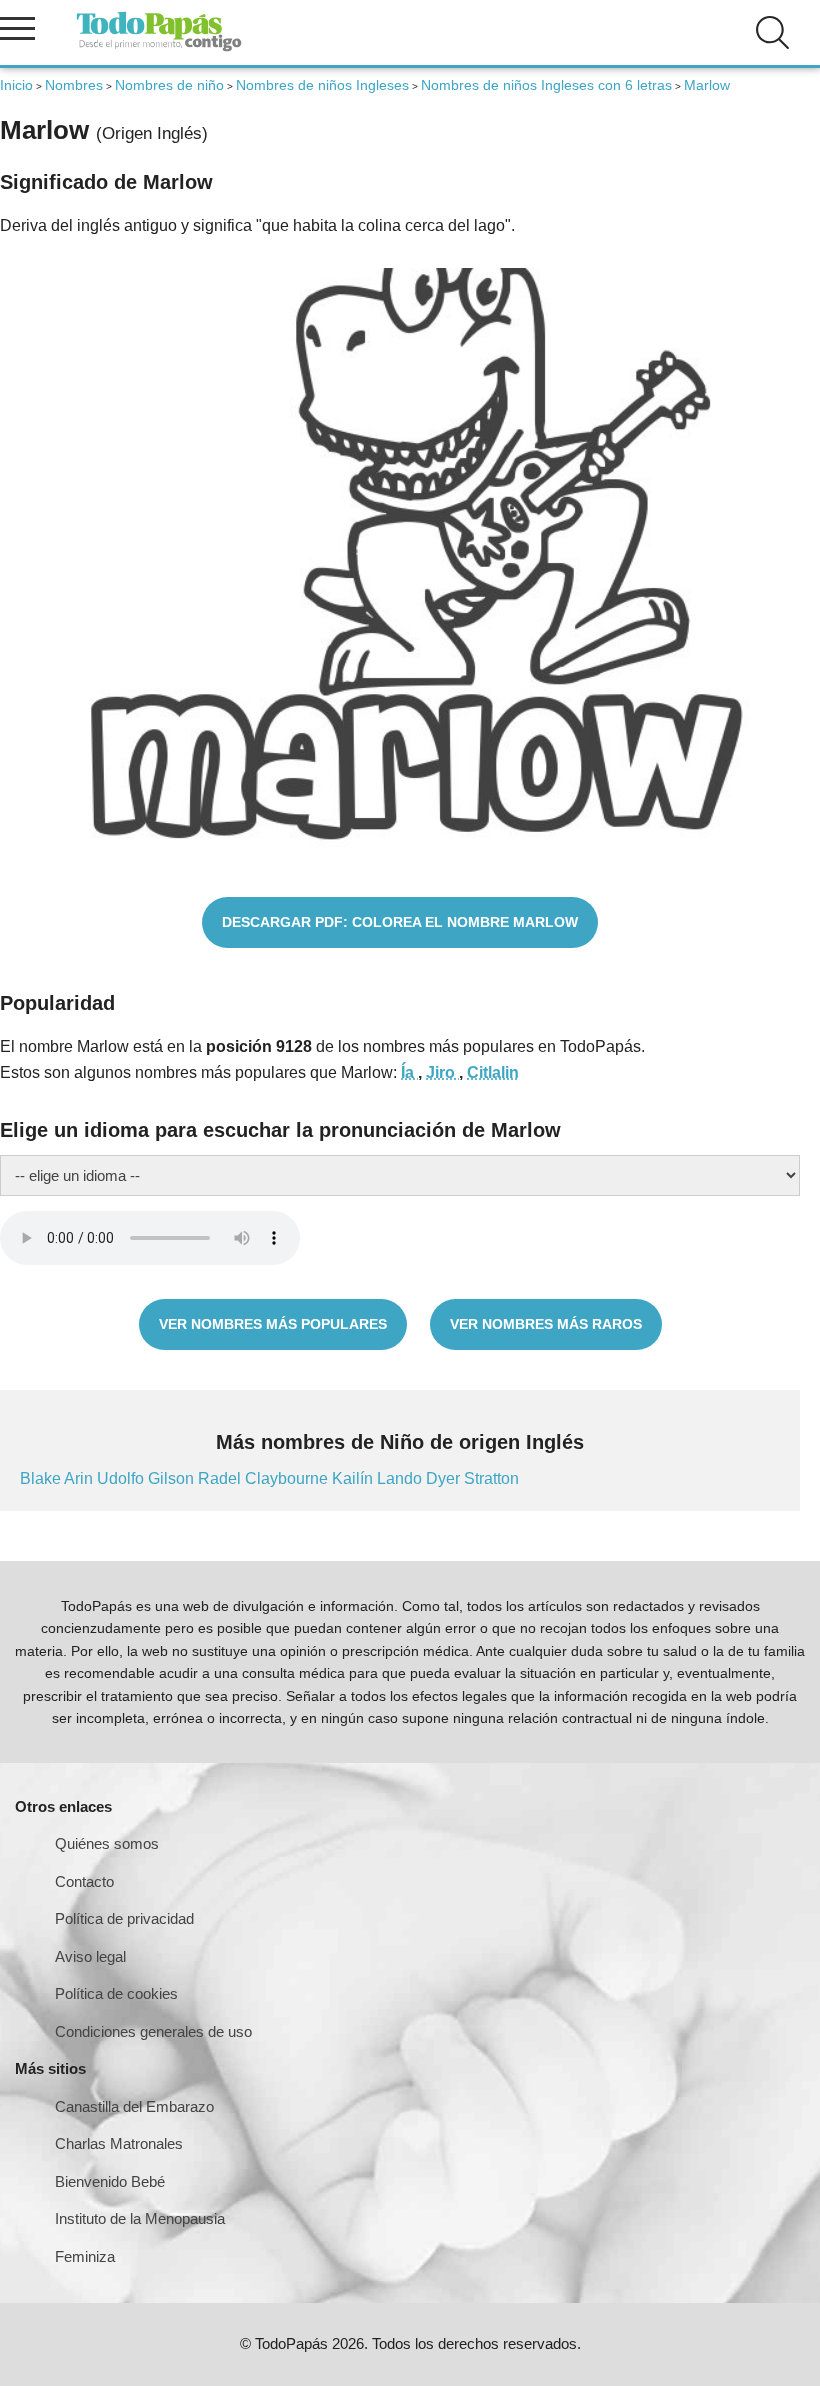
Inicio (16, 85)
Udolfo (122, 1478)
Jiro (442, 1072)
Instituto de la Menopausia (140, 2218)
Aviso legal (90, 1956)
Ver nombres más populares (273, 1324)
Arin (80, 1478)
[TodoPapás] (159, 48)
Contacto (84, 1881)
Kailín (354, 1478)
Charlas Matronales (119, 2143)
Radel (221, 1478)
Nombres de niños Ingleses (322, 85)
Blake (42, 1478)
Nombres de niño (169, 85)
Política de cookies (116, 1993)
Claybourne (288, 1478)
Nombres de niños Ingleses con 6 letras (546, 85)
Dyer (445, 1478)
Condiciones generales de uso (153, 2031)
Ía (409, 1072)
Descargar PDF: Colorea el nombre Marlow (400, 922)
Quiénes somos (107, 1843)
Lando (401, 1478)
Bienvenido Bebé (110, 2181)
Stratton (491, 1478)
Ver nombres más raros (546, 1324)
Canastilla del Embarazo (134, 2106)
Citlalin (493, 1072)
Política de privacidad (124, 1918)
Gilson (173, 1478)
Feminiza (85, 2256)
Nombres (74, 85)
